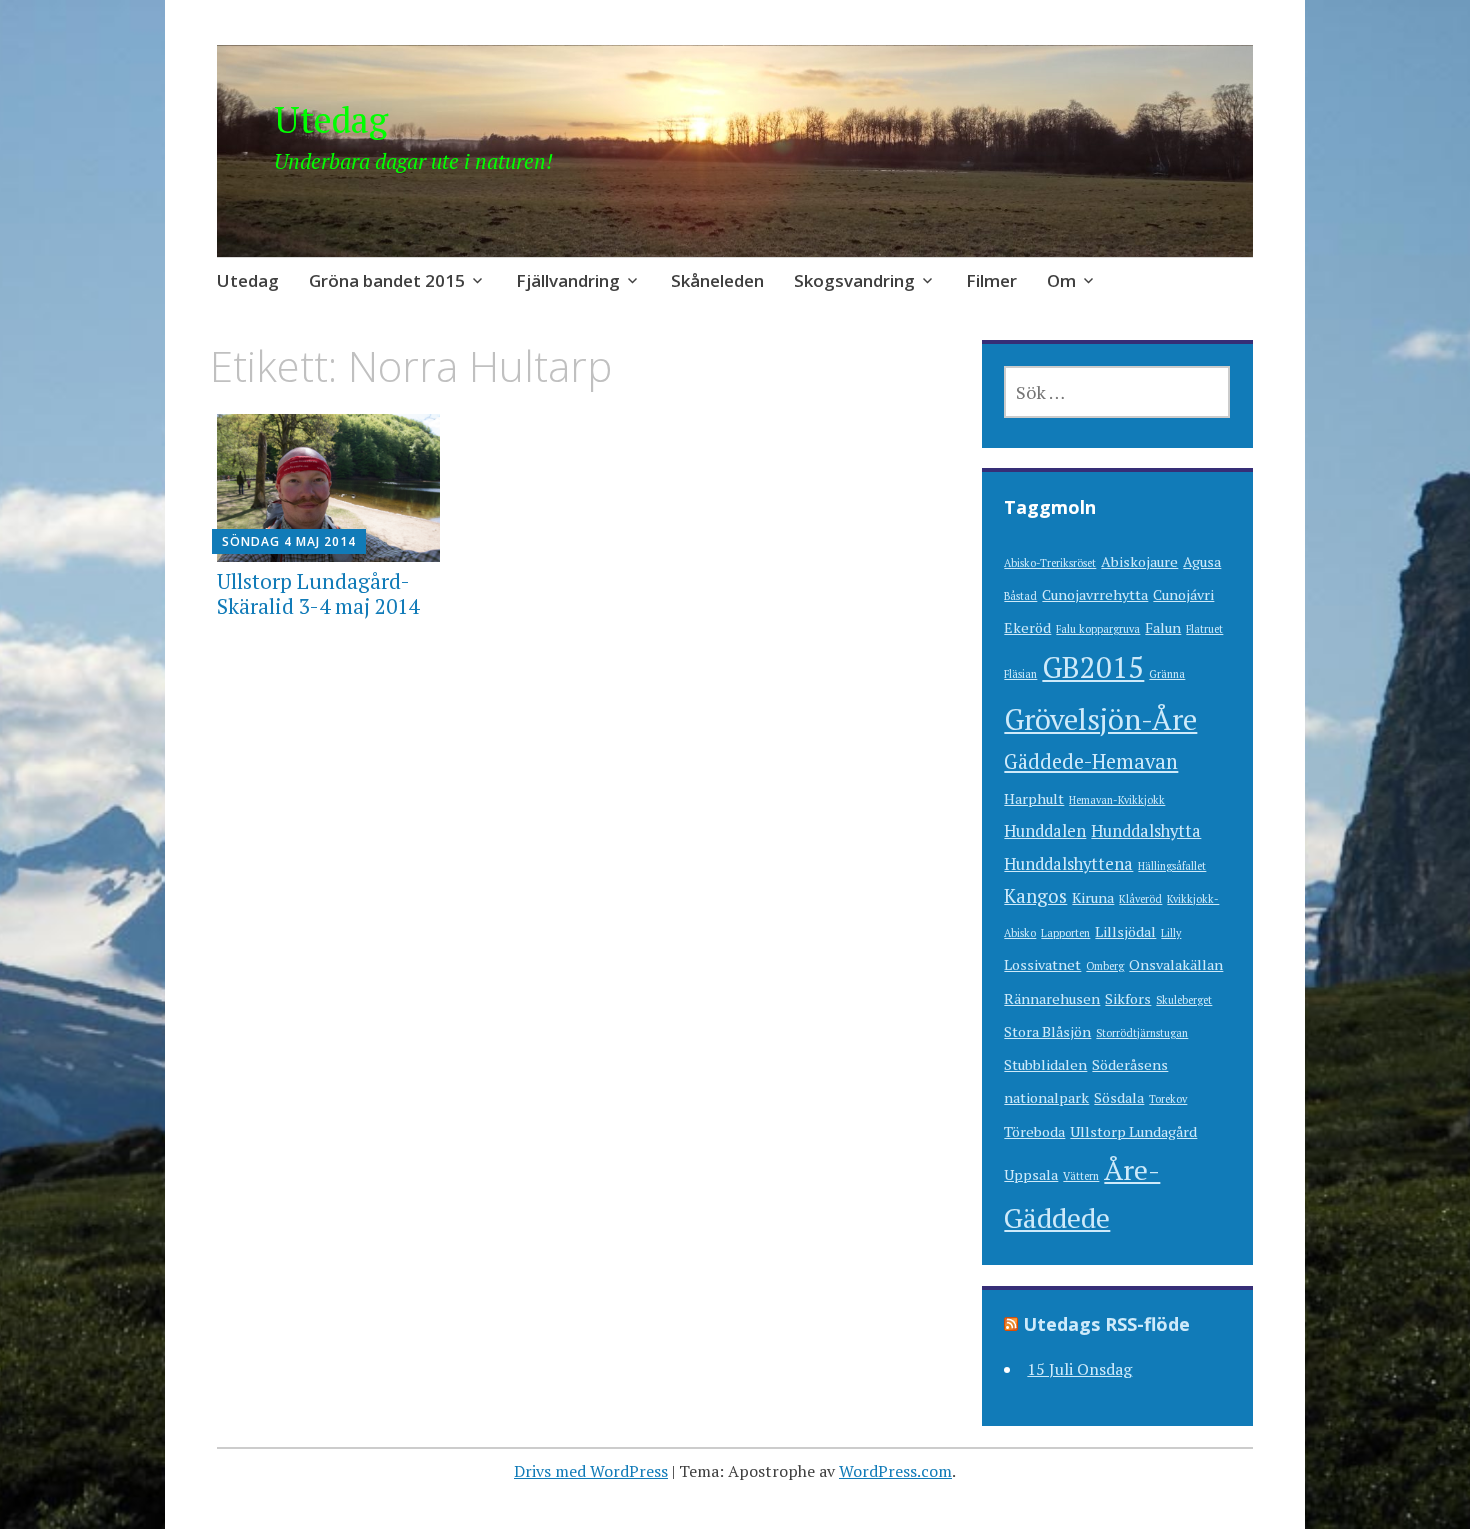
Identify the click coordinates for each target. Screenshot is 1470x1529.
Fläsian (1020, 674)
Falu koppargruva (1098, 629)
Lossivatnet (1042, 964)
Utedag (331, 119)
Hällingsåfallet (1172, 866)
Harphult (1034, 798)
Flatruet (1204, 629)
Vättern (1081, 1176)
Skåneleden (717, 280)
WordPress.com (895, 1471)
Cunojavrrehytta (1095, 594)
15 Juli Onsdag (1079, 1369)
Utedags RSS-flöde (1106, 1324)
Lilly (1171, 933)
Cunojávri (1183, 594)
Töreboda (1034, 1131)
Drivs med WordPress (591, 1471)
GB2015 (1093, 667)
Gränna (1167, 674)
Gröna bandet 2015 (387, 280)
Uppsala (1031, 1174)
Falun (1163, 627)
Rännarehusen (1052, 998)
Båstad (1020, 596)
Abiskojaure (1139, 561)
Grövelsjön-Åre (1100, 719)
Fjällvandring (568, 280)
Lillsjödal (1125, 931)
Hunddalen (1045, 831)
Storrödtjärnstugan (1142, 1033)
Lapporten (1065, 933)
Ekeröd (1027, 627)
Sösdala (1119, 1097)
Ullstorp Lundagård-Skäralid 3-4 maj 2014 (318, 593)
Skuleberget (1184, 1000)
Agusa (1202, 561)
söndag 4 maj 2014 (289, 541)
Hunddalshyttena (1068, 864)
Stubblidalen (1045, 1064)
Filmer (991, 280)
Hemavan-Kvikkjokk (1117, 800)
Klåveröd (1140, 899)
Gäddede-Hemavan (1091, 761)
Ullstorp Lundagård (1133, 1131)
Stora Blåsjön (1047, 1031)
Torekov (1168, 1099)
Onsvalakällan (1176, 964)
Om (1061, 280)
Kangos (1035, 896)
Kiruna (1093, 897)
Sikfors (1128, 998)
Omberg (1105, 966)
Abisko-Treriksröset (1050, 563)
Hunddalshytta (1146, 831)
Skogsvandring (854, 280)
